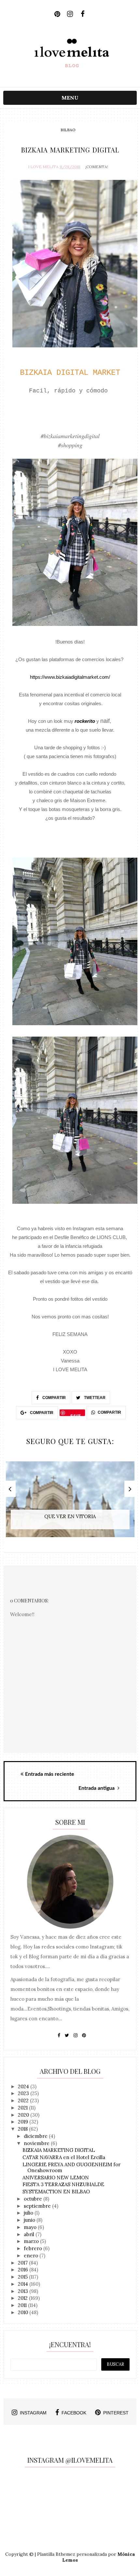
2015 (23, 2277)
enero (32, 2256)
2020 (24, 2115)
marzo (32, 2241)
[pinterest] (57, 14)
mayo (31, 2227)
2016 (24, 2270)
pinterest (116, 2413)
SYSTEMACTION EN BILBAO (56, 2192)
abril (30, 2234)
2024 (24, 2086)
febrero (34, 2248)
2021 (23, 2108)
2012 (23, 2298)
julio (29, 2213)
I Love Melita (43, 167)
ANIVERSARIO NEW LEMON (56, 2178)
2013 (24, 2291)
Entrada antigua (97, 1788)
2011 (23, 2305)
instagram (33, 2413)
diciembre (36, 2136)
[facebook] (83, 14)
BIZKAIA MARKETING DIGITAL (59, 2150)
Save (76, 1414)
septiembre (38, 2206)
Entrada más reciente (50, 1774)
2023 (24, 2093)
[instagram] (70, 14)
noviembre (37, 2143)
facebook (74, 2413)
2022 (24, 2100)
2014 (24, 2284)
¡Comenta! (97, 167)
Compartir (54, 1398)
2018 (23, 2129)
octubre (34, 2199)
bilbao (68, 130)
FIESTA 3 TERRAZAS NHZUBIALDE (63, 2184)
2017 (23, 2263)
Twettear (94, 1398)
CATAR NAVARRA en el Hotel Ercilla (64, 2157)
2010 (24, 2312)
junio (30, 2220)
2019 (24, 2122)
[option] (70, 1503)
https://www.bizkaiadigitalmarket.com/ (70, 677)
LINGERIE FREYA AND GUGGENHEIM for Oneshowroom (71, 2167)
